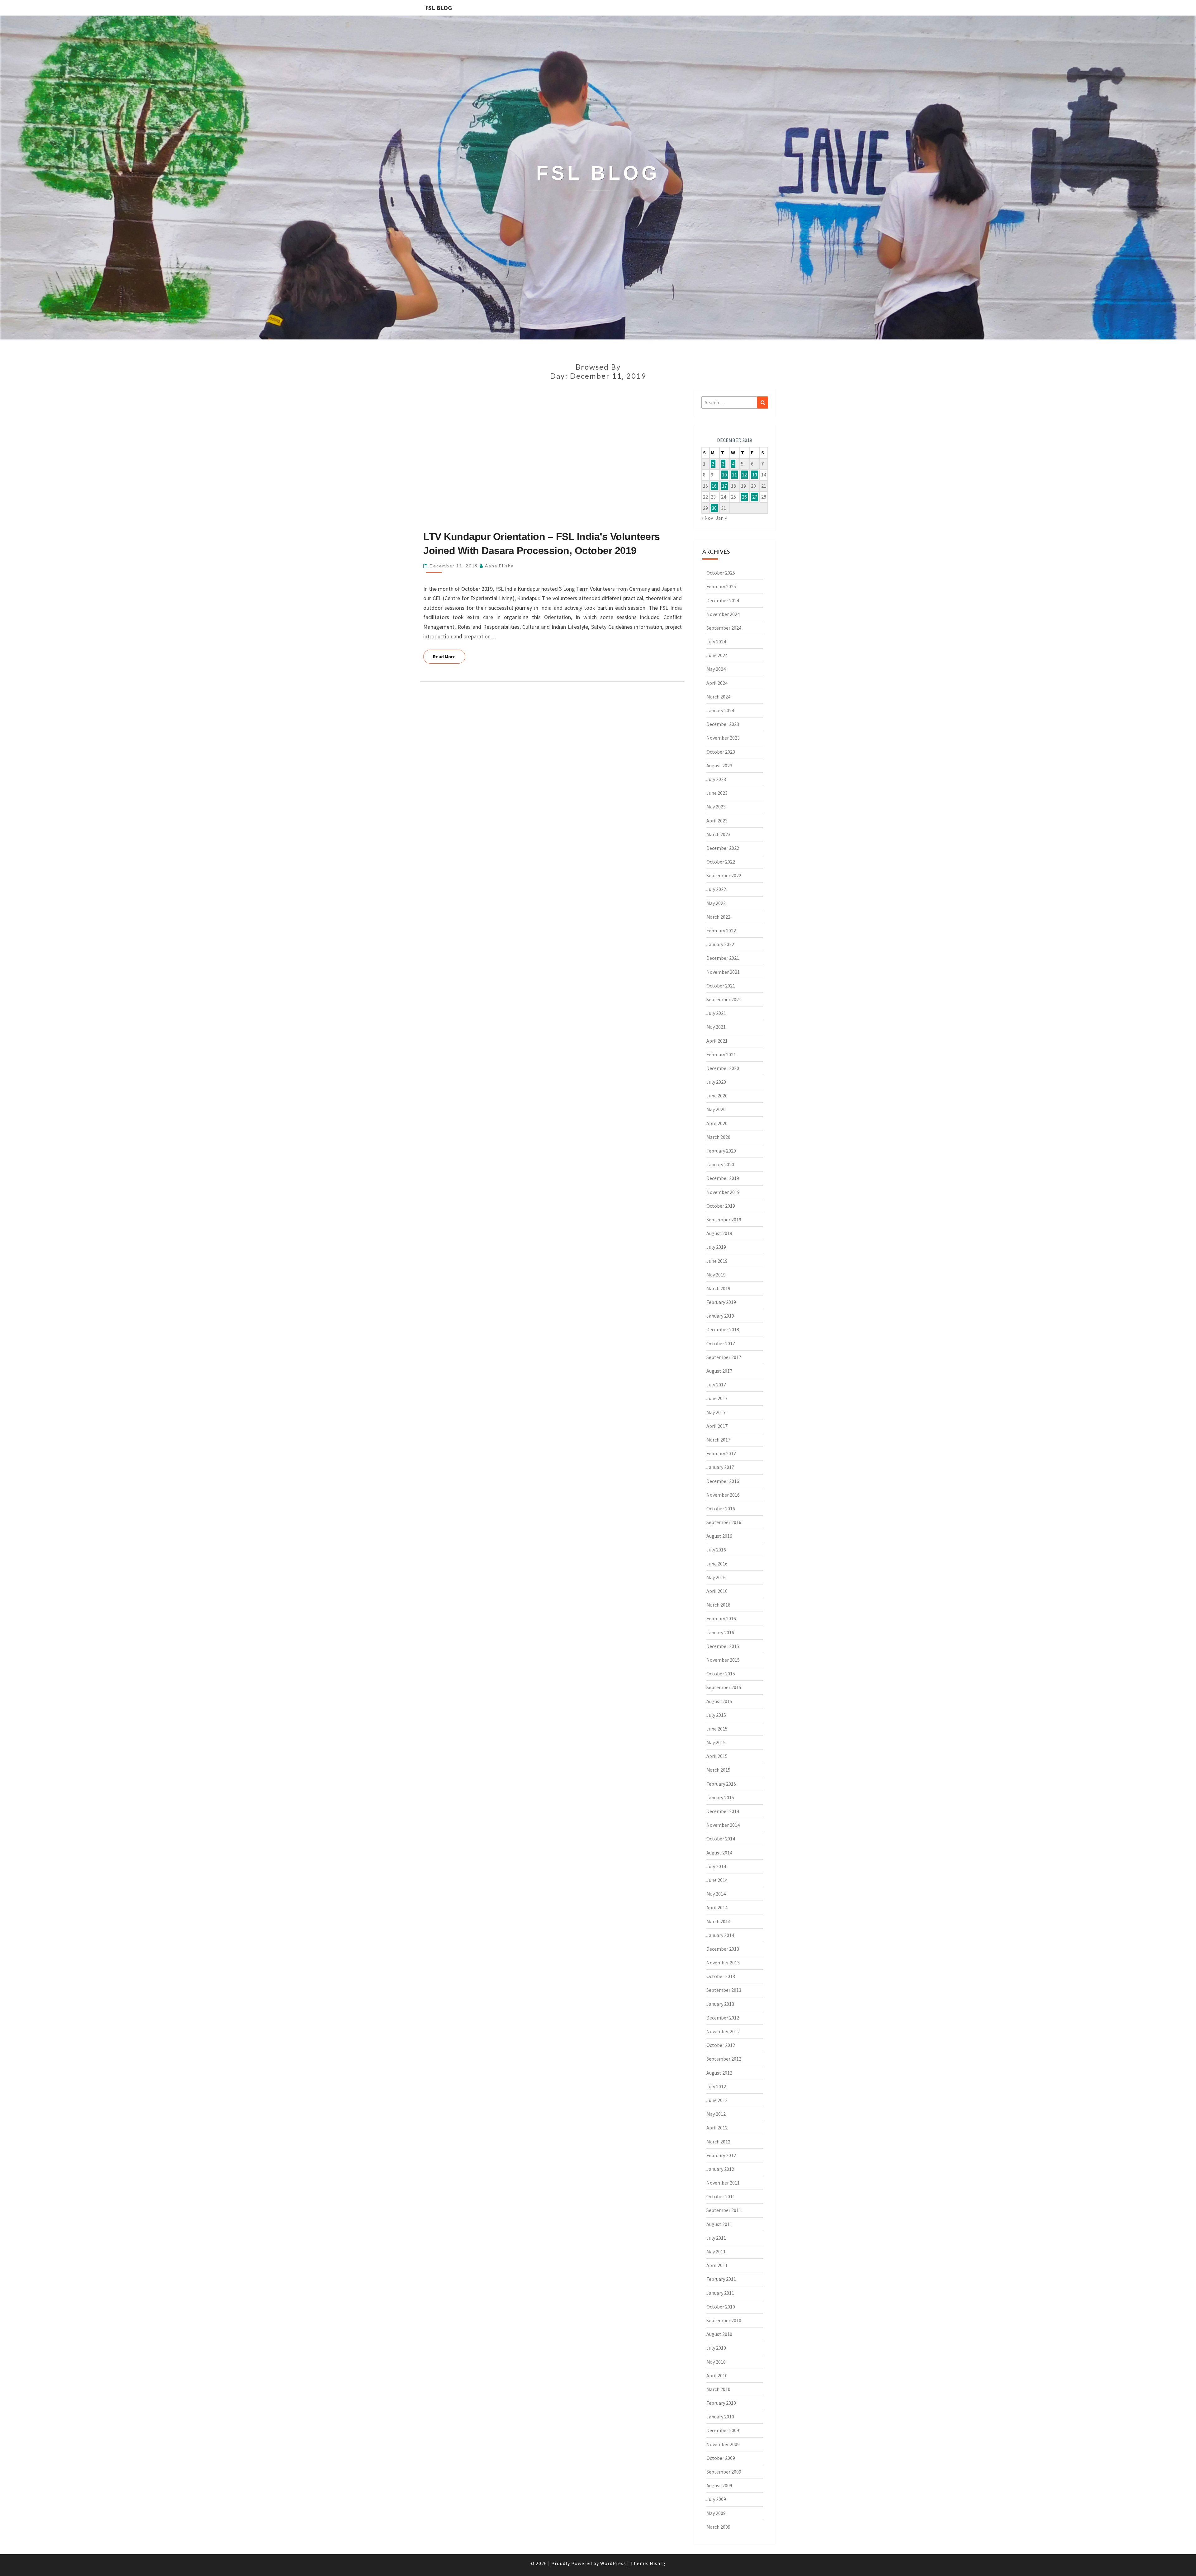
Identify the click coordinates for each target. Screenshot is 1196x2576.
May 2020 (716, 1109)
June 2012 (717, 2100)
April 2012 (717, 2128)
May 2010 (716, 2362)
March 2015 (718, 1770)
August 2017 (719, 1371)
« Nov (707, 518)
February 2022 (721, 930)
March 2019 (718, 1288)
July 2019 (716, 1247)
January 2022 (720, 944)
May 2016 (716, 1577)
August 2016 (719, 1536)
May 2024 (716, 669)
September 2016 (724, 1522)
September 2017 (724, 1357)
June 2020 (717, 1096)
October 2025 (721, 573)
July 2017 (716, 1385)
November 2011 (723, 2183)
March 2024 (718, 697)
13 (755, 475)
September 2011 (724, 2210)
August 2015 (719, 1701)
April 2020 (717, 1123)
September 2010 (724, 2320)
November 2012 (723, 2031)
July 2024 (716, 642)
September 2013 (724, 1990)
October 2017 (721, 1343)
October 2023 (721, 752)
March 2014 (718, 1921)
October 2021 (721, 986)
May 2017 (716, 1412)
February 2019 (721, 1302)
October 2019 (721, 1206)
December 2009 (723, 2430)
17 (724, 486)
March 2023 (718, 834)
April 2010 (717, 2375)
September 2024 (724, 628)
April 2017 (717, 1426)
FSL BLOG (439, 8)
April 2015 (717, 1756)
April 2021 (717, 1041)
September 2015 (724, 1687)
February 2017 (721, 1453)
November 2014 (723, 1825)
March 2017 (718, 1440)
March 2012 (718, 2142)
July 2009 (716, 2499)
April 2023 (717, 821)
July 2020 (716, 1082)
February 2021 (721, 1054)
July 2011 (716, 2238)
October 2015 (721, 1674)
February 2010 (721, 2403)
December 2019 (723, 1178)
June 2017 (717, 1398)
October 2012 (721, 2045)
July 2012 (716, 2086)
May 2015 (716, 1742)
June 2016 (717, 1564)
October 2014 (721, 1839)
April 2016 (717, 1591)
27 (755, 497)
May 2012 (716, 2114)
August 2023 (719, 765)
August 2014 (719, 1853)
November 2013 (723, 1963)
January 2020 (720, 1164)
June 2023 (717, 793)
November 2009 (723, 2444)
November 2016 (723, 1495)
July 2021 (716, 1013)
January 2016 (720, 1632)
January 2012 (720, 2169)
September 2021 (724, 999)
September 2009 (724, 2472)
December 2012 (723, 2018)
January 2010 (720, 2417)
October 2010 (721, 2307)
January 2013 (720, 2004)
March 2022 (718, 917)
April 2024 (717, 683)
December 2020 (723, 1068)
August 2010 (719, 2334)
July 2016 (716, 1550)
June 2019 (717, 1261)
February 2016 (721, 1618)
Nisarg (658, 2563)
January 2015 (720, 1797)
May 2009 (716, 2513)
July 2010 (716, 2348)
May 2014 (716, 1894)
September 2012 (724, 2059)
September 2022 (724, 875)
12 (744, 475)
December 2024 (723, 600)
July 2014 (716, 1866)
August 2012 (719, 2073)
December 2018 (723, 1329)
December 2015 (723, 1646)
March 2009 (718, 2527)
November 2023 (723, 738)
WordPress (613, 2563)
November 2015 (723, 1660)
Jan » (721, 518)
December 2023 (723, 724)
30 (714, 508)
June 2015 (717, 1729)
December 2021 (723, 958)
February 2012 (721, 2155)
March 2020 (718, 1137)
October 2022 (721, 862)
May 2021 (716, 1027)
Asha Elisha (499, 566)
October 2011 (721, 2196)
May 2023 (716, 807)
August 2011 (719, 2224)
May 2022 (716, 903)
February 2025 (721, 586)
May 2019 (716, 1275)
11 (734, 475)
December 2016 (723, 1481)
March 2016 (718, 1605)
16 (714, 486)
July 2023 (716, 779)
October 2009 (721, 2458)
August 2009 (719, 2485)
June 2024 (717, 655)
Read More (449, 656)
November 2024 (723, 614)
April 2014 (717, 1907)
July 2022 (716, 889)
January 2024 (720, 710)
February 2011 (721, 2279)
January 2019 (720, 1316)
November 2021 (723, 972)
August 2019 (719, 1233)
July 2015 (716, 1715)
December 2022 (723, 848)
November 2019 (723, 1192)
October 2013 (721, 1976)
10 (724, 475)
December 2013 (723, 1949)
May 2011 (716, 2252)
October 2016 (721, 1508)
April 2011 (717, 2265)
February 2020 (721, 1151)
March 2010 (718, 2389)
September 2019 (724, 1219)
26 (744, 497)
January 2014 (720, 1935)
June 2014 (717, 1880)
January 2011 (720, 2293)
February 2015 (721, 1784)
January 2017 (720, 1467)
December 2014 (723, 1811)
